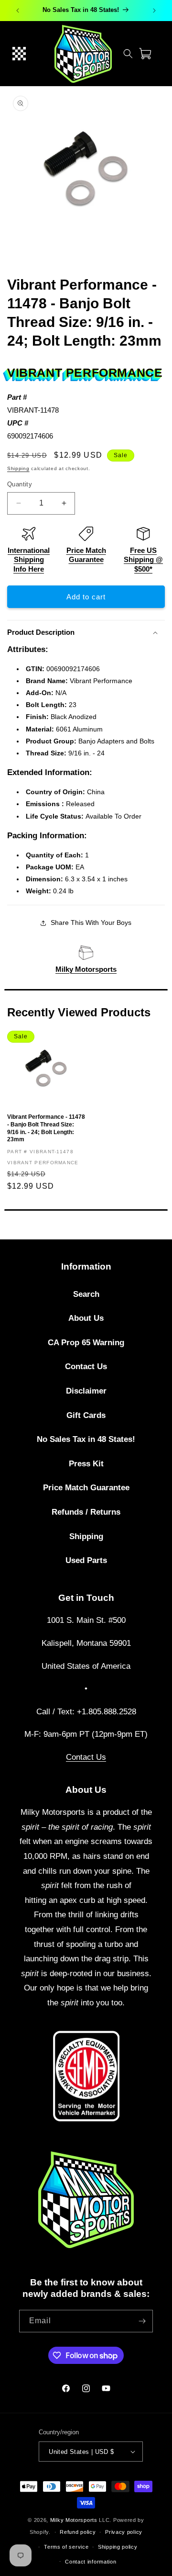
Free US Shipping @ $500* (143, 560)
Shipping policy (118, 2547)
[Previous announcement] (18, 11)
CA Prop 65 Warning (86, 1343)
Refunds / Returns (86, 1512)
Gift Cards (86, 1415)
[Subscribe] (142, 2321)
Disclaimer (86, 1391)
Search (86, 1294)
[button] (19, 54)
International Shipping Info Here (29, 560)
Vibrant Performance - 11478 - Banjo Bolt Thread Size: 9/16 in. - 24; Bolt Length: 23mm (46, 1128)
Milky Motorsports (86, 969)
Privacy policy (124, 2532)
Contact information (91, 2562)
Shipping (18, 468)
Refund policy (78, 2532)
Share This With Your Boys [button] (91, 922)
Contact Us (86, 1367)
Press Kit (86, 1464)
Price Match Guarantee (86, 1488)
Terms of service (66, 2547)
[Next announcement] (154, 11)
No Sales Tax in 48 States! (86, 1439)
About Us (86, 1318)
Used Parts (86, 1560)
